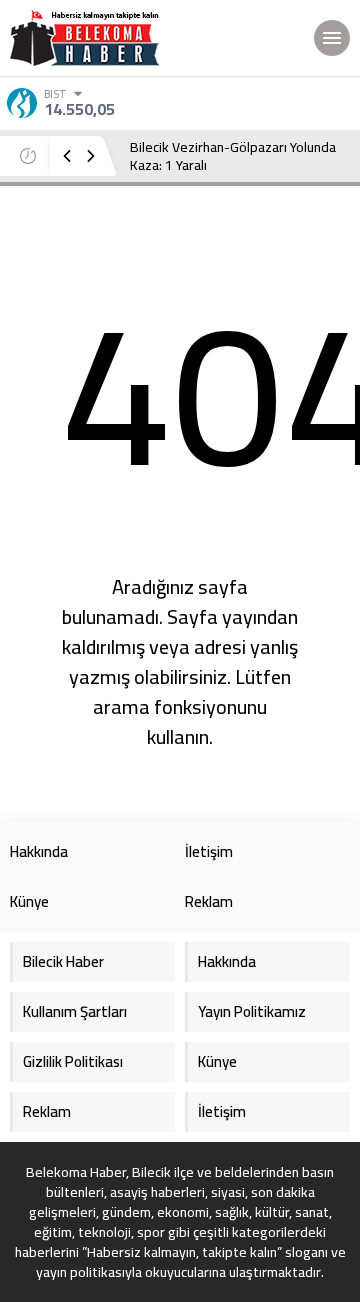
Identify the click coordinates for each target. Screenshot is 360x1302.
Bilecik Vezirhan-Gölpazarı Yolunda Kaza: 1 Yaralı (233, 156)
